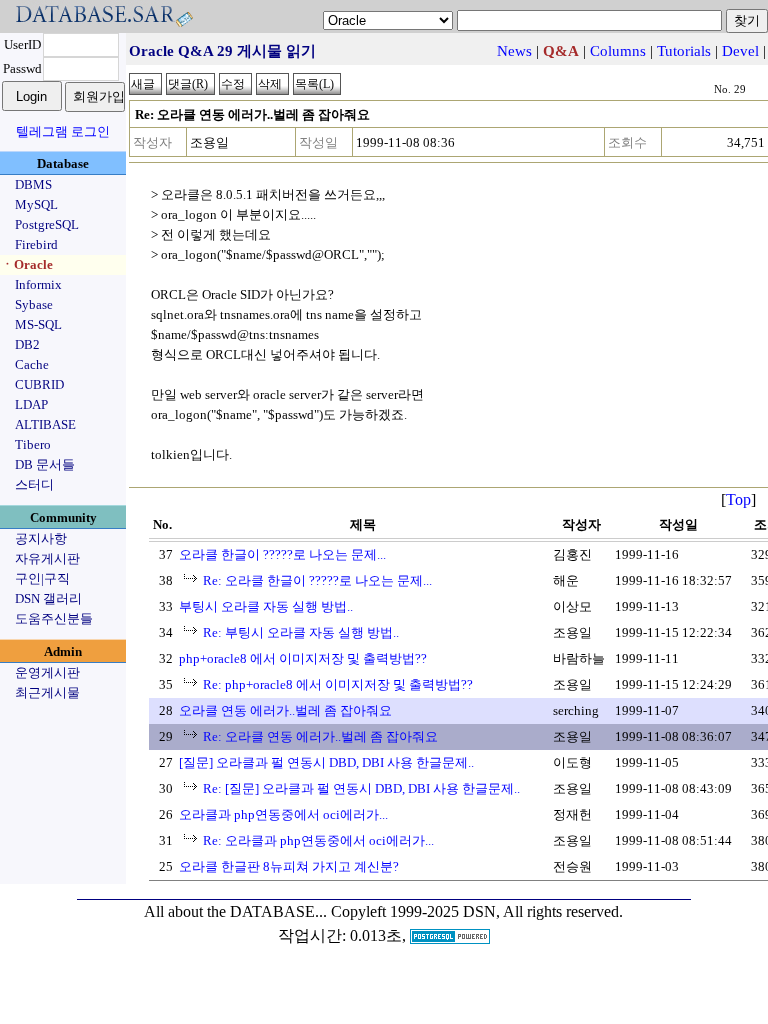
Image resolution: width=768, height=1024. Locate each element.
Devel (740, 51)
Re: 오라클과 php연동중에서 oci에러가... (318, 840)
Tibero (33, 444)
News (514, 51)
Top (738, 499)
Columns (618, 51)
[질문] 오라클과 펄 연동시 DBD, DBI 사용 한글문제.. (326, 762)
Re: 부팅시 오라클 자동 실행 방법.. (301, 632)
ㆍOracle (27, 264)
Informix (38, 284)
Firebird (36, 244)
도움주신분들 (54, 618)
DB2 (27, 344)
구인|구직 (42, 578)
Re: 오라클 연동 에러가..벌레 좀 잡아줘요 (320, 736)
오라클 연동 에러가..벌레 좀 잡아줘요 (285, 710)
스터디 (34, 484)
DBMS (33, 184)
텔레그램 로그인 (63, 131)
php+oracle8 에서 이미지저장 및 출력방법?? (303, 658)
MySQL (36, 204)
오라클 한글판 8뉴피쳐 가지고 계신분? (289, 866)
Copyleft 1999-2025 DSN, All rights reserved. (477, 911)
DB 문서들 (45, 464)
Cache (32, 364)
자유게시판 (47, 558)
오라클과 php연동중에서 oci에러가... (283, 814)
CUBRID (39, 384)
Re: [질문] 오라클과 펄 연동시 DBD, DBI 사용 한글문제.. (361, 788)
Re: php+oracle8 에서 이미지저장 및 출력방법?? (338, 684)
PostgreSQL (47, 224)
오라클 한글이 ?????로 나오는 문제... (282, 554)
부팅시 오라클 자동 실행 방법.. (266, 606)
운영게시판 (47, 672)
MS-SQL (38, 324)
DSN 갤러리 (48, 598)
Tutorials (684, 51)
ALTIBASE (45, 424)
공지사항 (41, 538)
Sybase (34, 304)
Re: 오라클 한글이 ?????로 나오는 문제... (317, 580)
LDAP (31, 404)
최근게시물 (47, 692)
